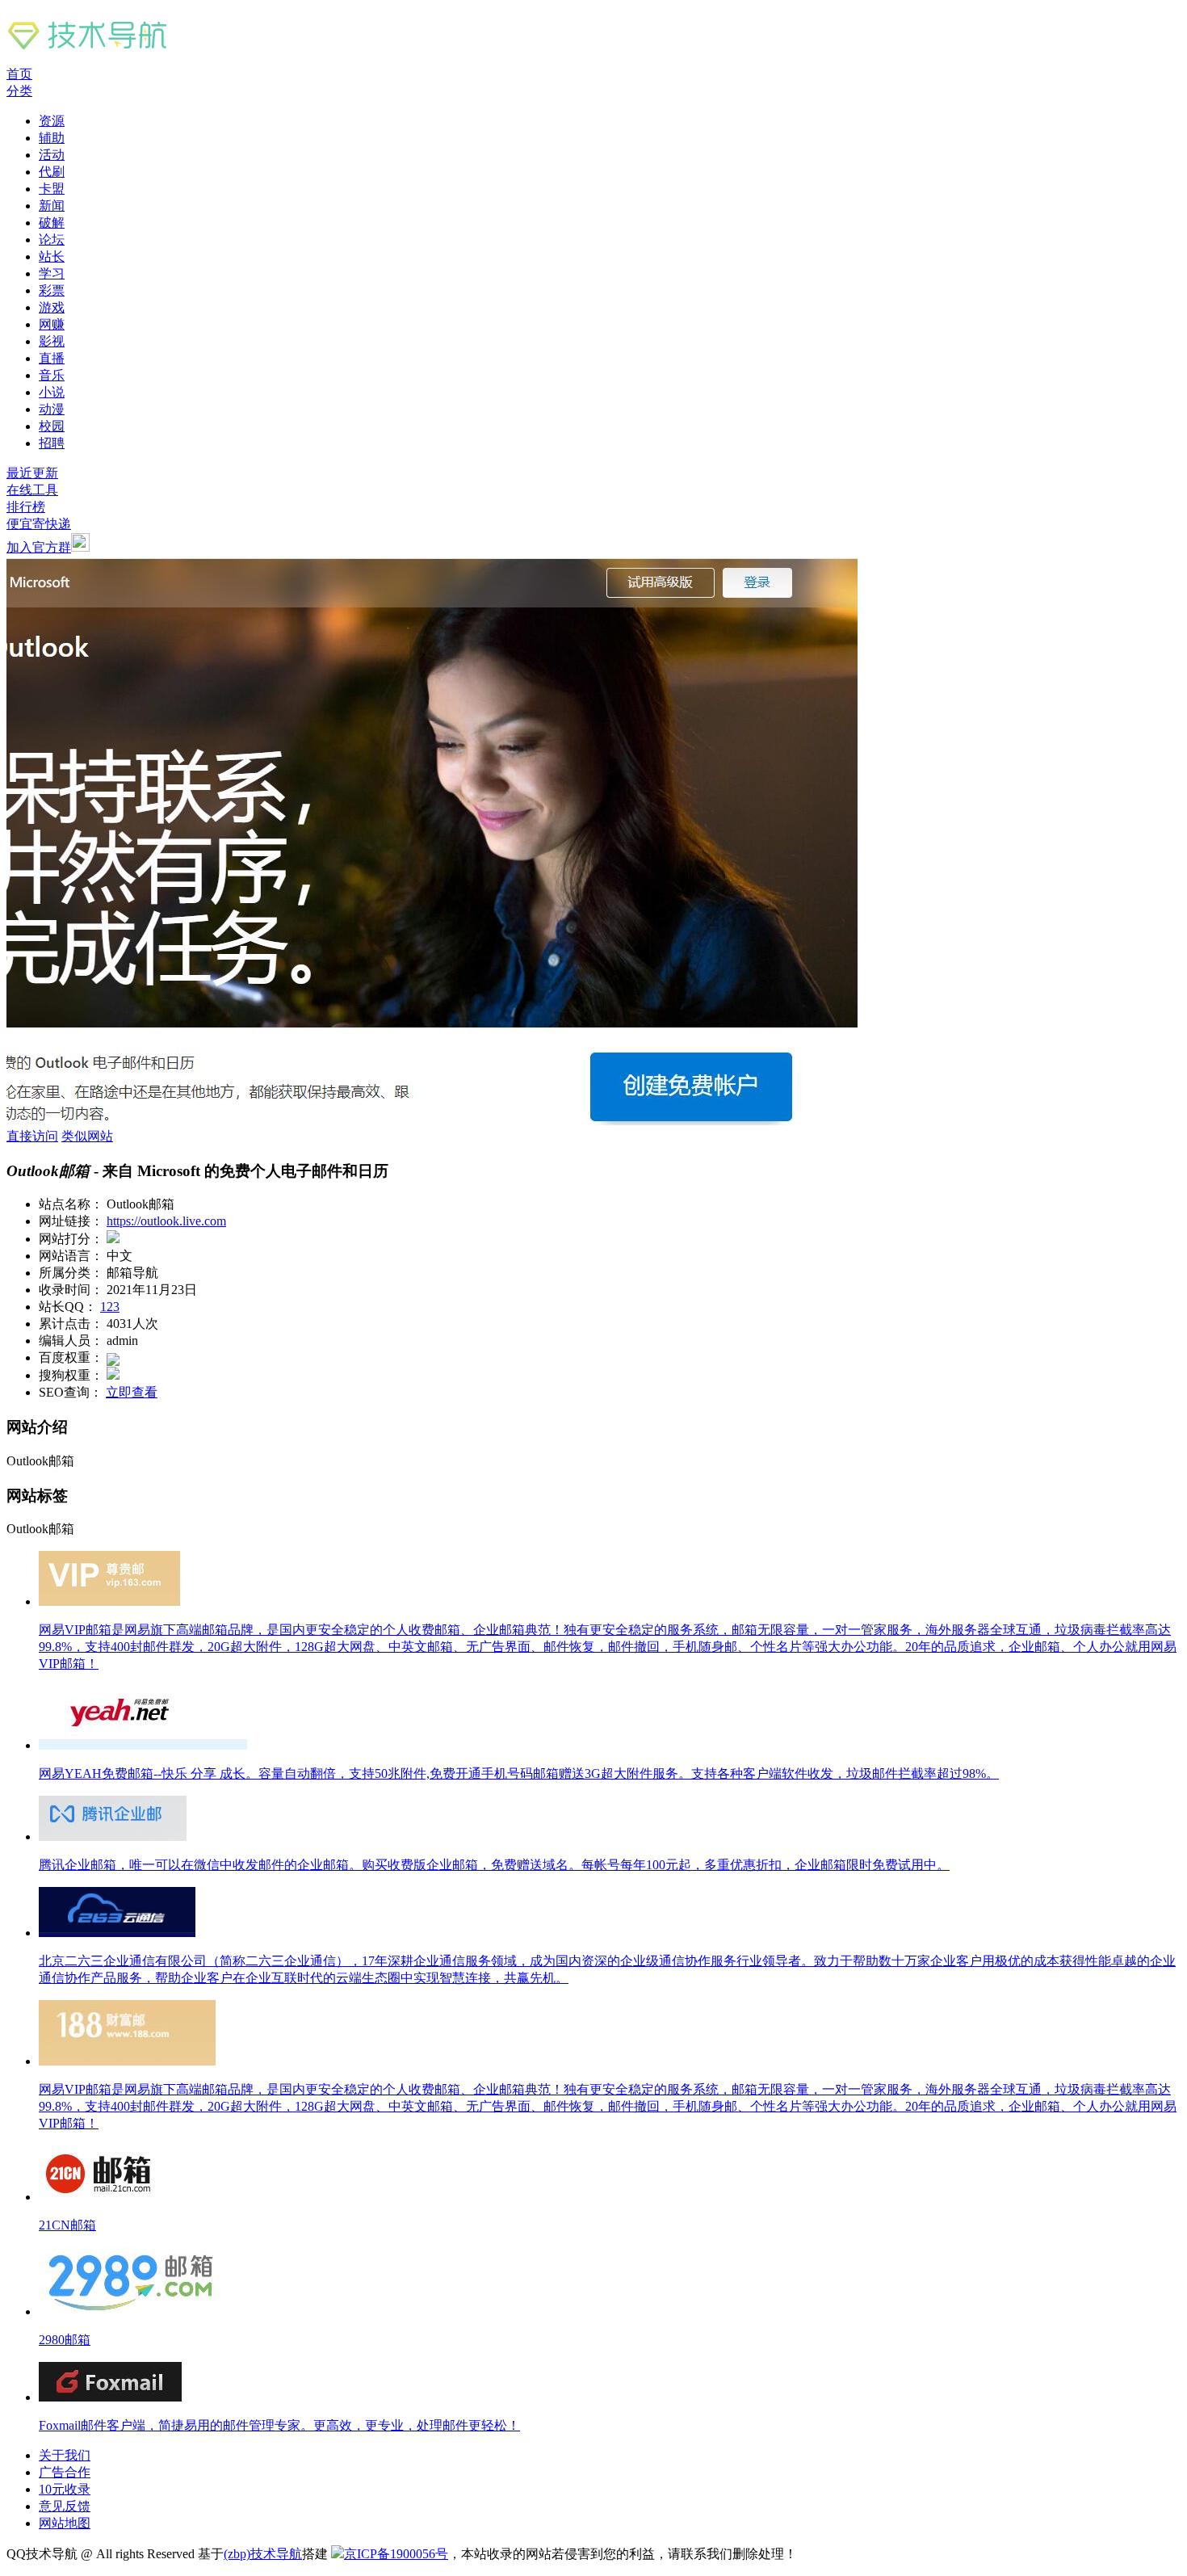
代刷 (52, 172)
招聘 (52, 443)
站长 (52, 256)
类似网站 (87, 1136)
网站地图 (65, 2523)
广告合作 (65, 2472)
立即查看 (132, 1392)
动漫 (52, 409)
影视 (52, 341)
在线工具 (32, 490)
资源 (52, 121)
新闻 (52, 206)
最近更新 (32, 473)
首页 (19, 74)
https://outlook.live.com (166, 1221)
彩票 (52, 290)
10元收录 (65, 2489)
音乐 (52, 375)
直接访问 (32, 1136)
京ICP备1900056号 (396, 2554)
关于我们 (65, 2455)
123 (110, 1307)
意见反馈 (65, 2506)
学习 (52, 273)
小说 (52, 392)
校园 (52, 426)
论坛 (52, 240)
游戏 (52, 307)
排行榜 (26, 507)
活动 (52, 155)
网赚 (52, 324)
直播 (52, 358)
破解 (52, 223)
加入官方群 (39, 547)
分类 (19, 91)
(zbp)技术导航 (263, 2554)
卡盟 (52, 189)
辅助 (52, 138)
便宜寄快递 (39, 524)
